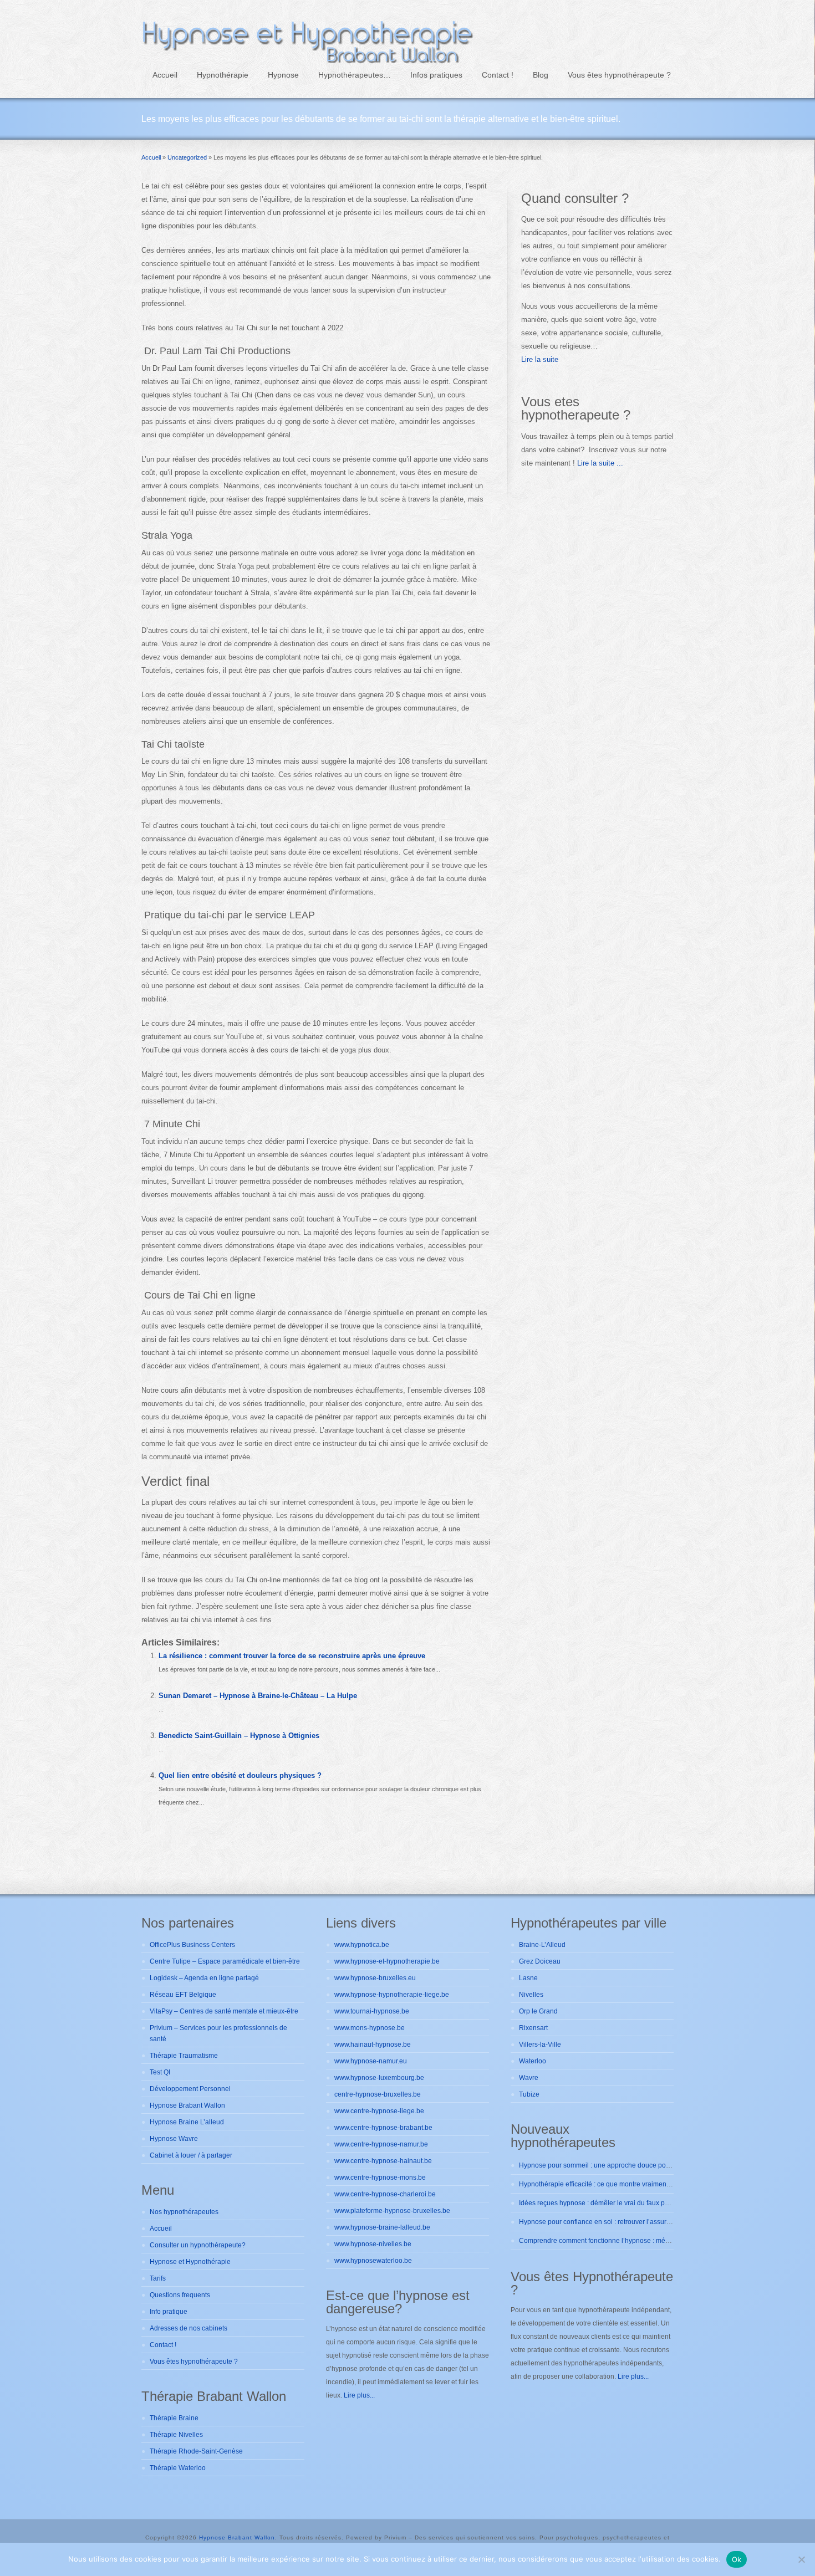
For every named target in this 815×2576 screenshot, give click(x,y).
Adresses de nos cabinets (189, 2328)
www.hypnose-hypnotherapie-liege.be (392, 1995)
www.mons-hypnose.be (370, 2028)
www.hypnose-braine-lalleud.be (382, 2227)
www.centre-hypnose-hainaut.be (383, 2161)
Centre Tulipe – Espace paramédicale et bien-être (225, 1961)
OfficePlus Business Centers (192, 1945)
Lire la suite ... (599, 463)
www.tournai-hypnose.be (372, 2011)
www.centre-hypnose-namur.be (381, 2144)
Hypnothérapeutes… (355, 75)
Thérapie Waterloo (178, 2468)
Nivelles (531, 1995)
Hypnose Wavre (174, 2139)
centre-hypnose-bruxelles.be (378, 2094)
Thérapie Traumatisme (184, 2056)
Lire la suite (540, 359)
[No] (801, 2559)
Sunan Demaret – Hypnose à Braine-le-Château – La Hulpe (258, 1696)
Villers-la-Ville (540, 2045)
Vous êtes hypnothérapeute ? (619, 75)
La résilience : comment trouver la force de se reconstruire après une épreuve (292, 1656)
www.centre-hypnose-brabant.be (383, 2128)
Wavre (529, 2078)
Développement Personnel (190, 2089)
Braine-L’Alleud (542, 1945)
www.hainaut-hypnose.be (373, 2045)
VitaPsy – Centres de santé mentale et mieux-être (224, 2011)
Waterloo (533, 2061)
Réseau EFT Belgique (183, 1995)
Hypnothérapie (223, 75)
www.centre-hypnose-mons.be (380, 2178)
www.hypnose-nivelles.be (373, 2244)
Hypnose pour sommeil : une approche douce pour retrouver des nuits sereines (638, 2165)
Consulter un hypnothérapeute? (198, 2245)
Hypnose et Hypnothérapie (190, 2262)
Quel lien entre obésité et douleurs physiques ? (240, 1775)
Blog (541, 75)
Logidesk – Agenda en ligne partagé (204, 1978)
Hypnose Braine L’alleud (187, 2122)
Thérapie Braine (174, 2418)
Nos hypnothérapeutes (184, 2212)
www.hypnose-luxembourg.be (379, 2078)
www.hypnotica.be (362, 1945)
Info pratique (169, 2312)
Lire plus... (359, 2395)
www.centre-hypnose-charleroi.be (385, 2194)
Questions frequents (180, 2295)
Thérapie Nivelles (176, 2435)
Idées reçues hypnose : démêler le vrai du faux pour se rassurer (615, 2203)
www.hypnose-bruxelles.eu (375, 1978)
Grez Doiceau (540, 1961)
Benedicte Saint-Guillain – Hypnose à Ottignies (239, 1736)
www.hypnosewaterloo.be (373, 2261)
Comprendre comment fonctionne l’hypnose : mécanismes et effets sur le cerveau (641, 2241)
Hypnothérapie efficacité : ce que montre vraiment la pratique (610, 2184)
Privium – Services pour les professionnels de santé (218, 2033)
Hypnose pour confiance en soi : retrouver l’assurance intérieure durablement (635, 2222)
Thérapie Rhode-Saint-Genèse (196, 2451)
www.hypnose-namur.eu (371, 2061)
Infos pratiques (436, 75)
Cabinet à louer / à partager (191, 2155)
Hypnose (283, 75)
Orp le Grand (538, 2011)
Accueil (165, 75)
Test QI (160, 2072)
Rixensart (533, 2028)
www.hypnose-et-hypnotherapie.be (387, 1961)
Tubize (529, 2094)
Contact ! (498, 75)
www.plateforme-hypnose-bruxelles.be (392, 2211)
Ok (737, 2559)
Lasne (528, 1978)
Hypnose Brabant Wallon (187, 2105)
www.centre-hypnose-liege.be (379, 2111)
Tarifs (158, 2278)
